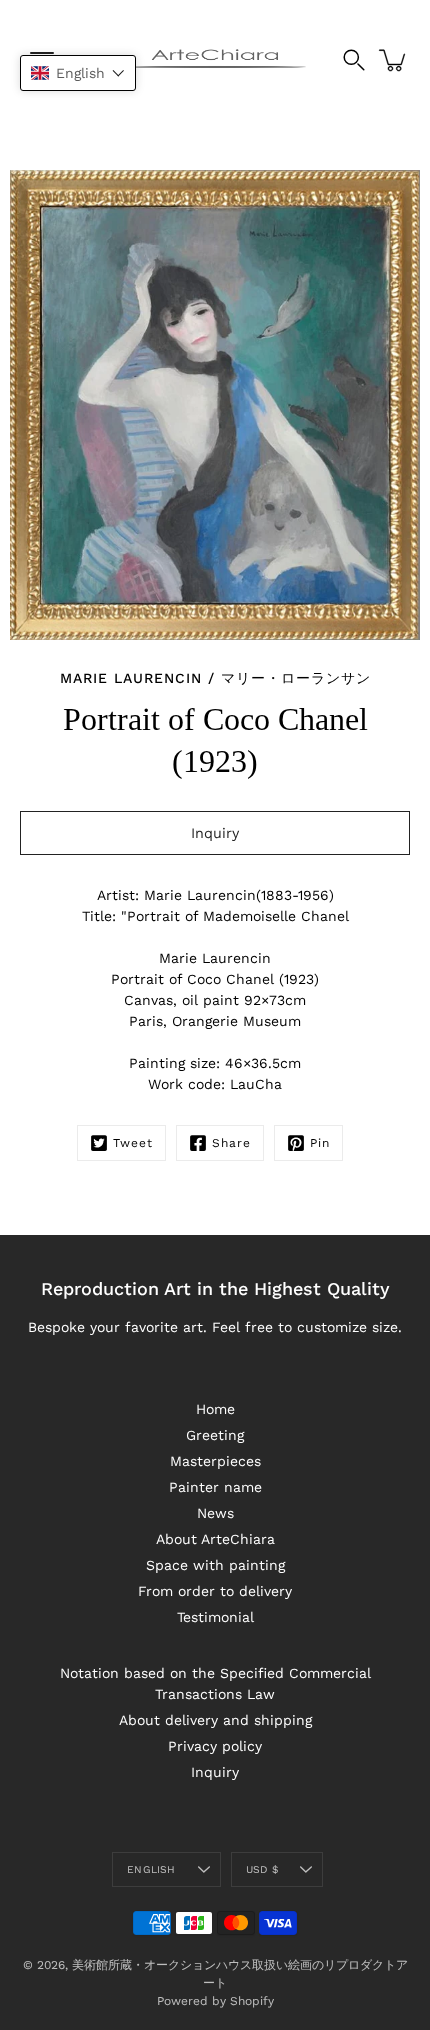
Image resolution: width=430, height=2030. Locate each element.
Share (231, 1143)
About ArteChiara (215, 1539)
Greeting (215, 1435)
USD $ (262, 1869)
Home (215, 1409)
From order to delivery (215, 1591)
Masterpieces (215, 1461)
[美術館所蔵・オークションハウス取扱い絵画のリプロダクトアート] (215, 60)
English (151, 1869)
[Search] (354, 60)
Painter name (215, 1487)
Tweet (133, 1143)
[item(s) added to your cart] (394, 60)
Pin (320, 1143)
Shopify (252, 2001)
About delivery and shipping (215, 1720)
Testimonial (215, 1617)
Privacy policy (215, 1746)
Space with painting (215, 1565)
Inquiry (215, 1772)
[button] (78, 73)
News (215, 1513)
